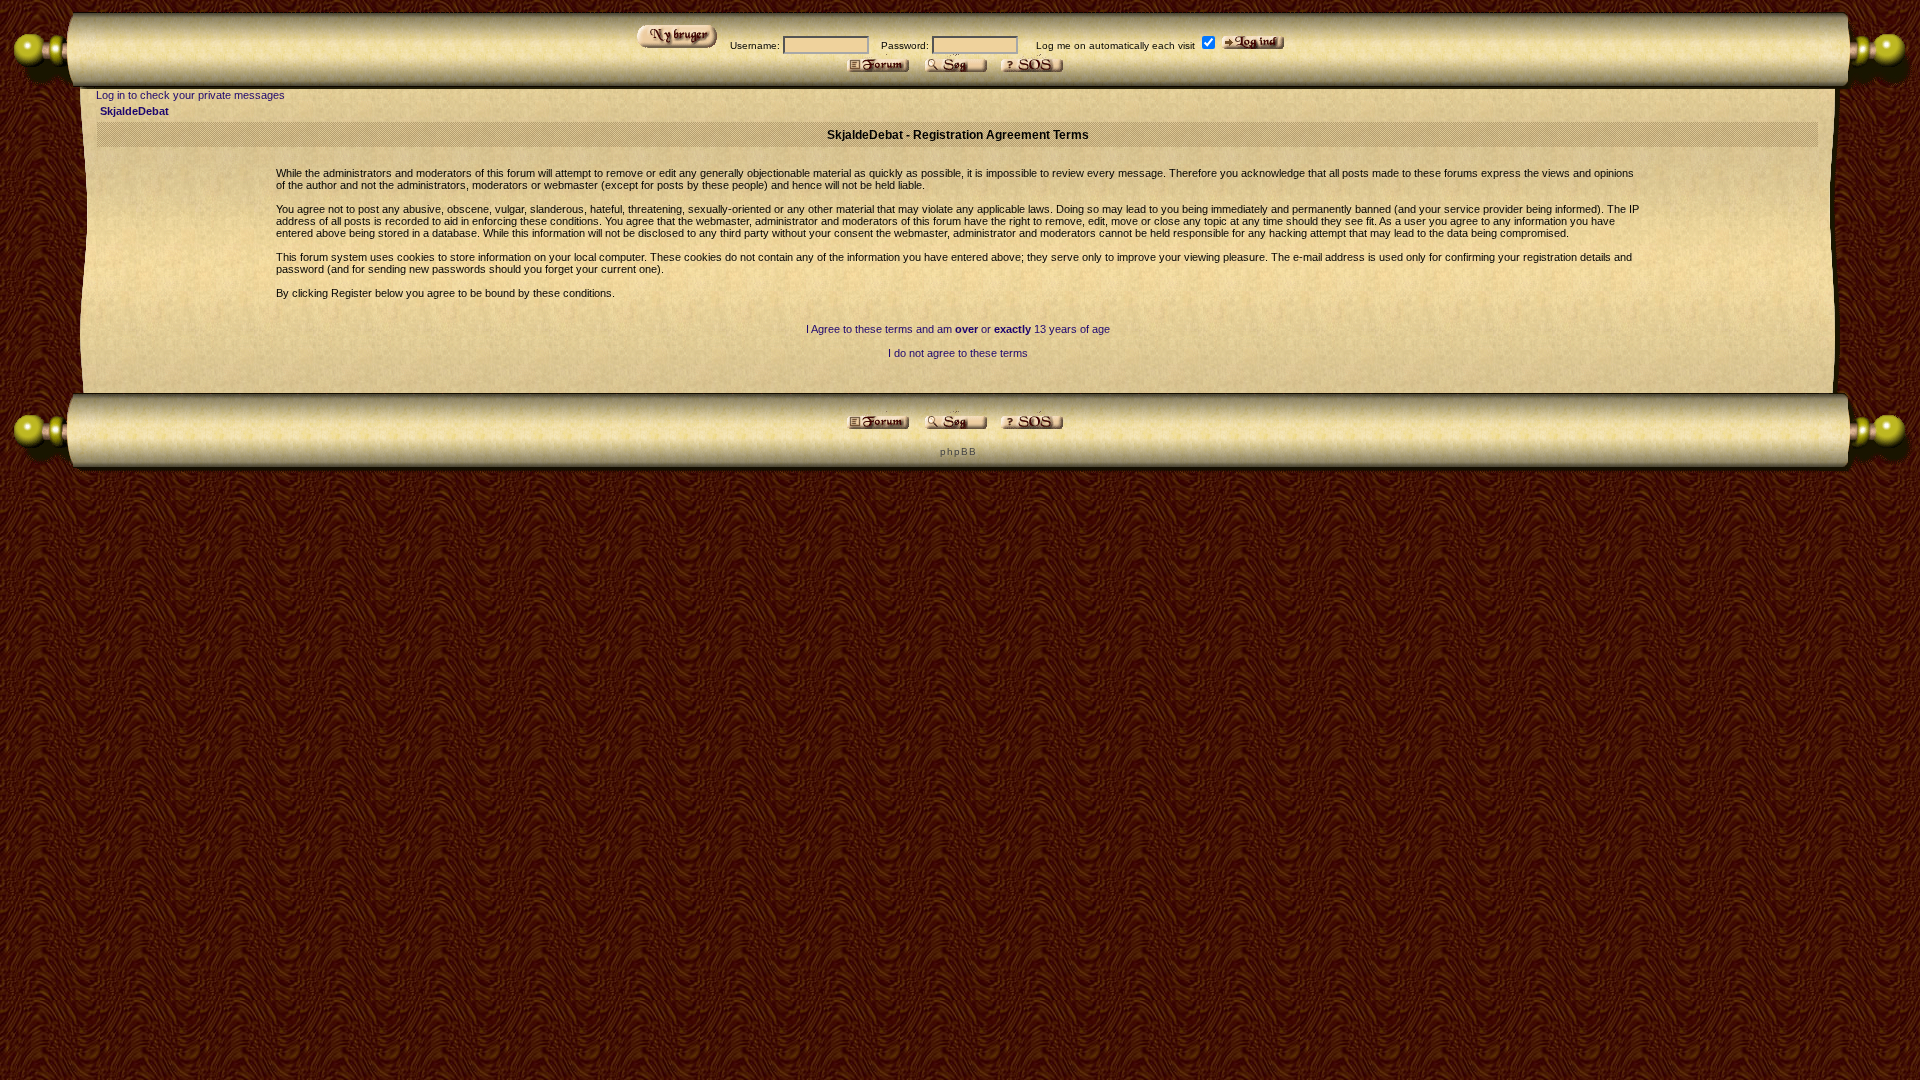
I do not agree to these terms (958, 353)
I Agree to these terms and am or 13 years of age (958, 329)
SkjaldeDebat (134, 111)
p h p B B (957, 451)
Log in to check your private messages (190, 95)
